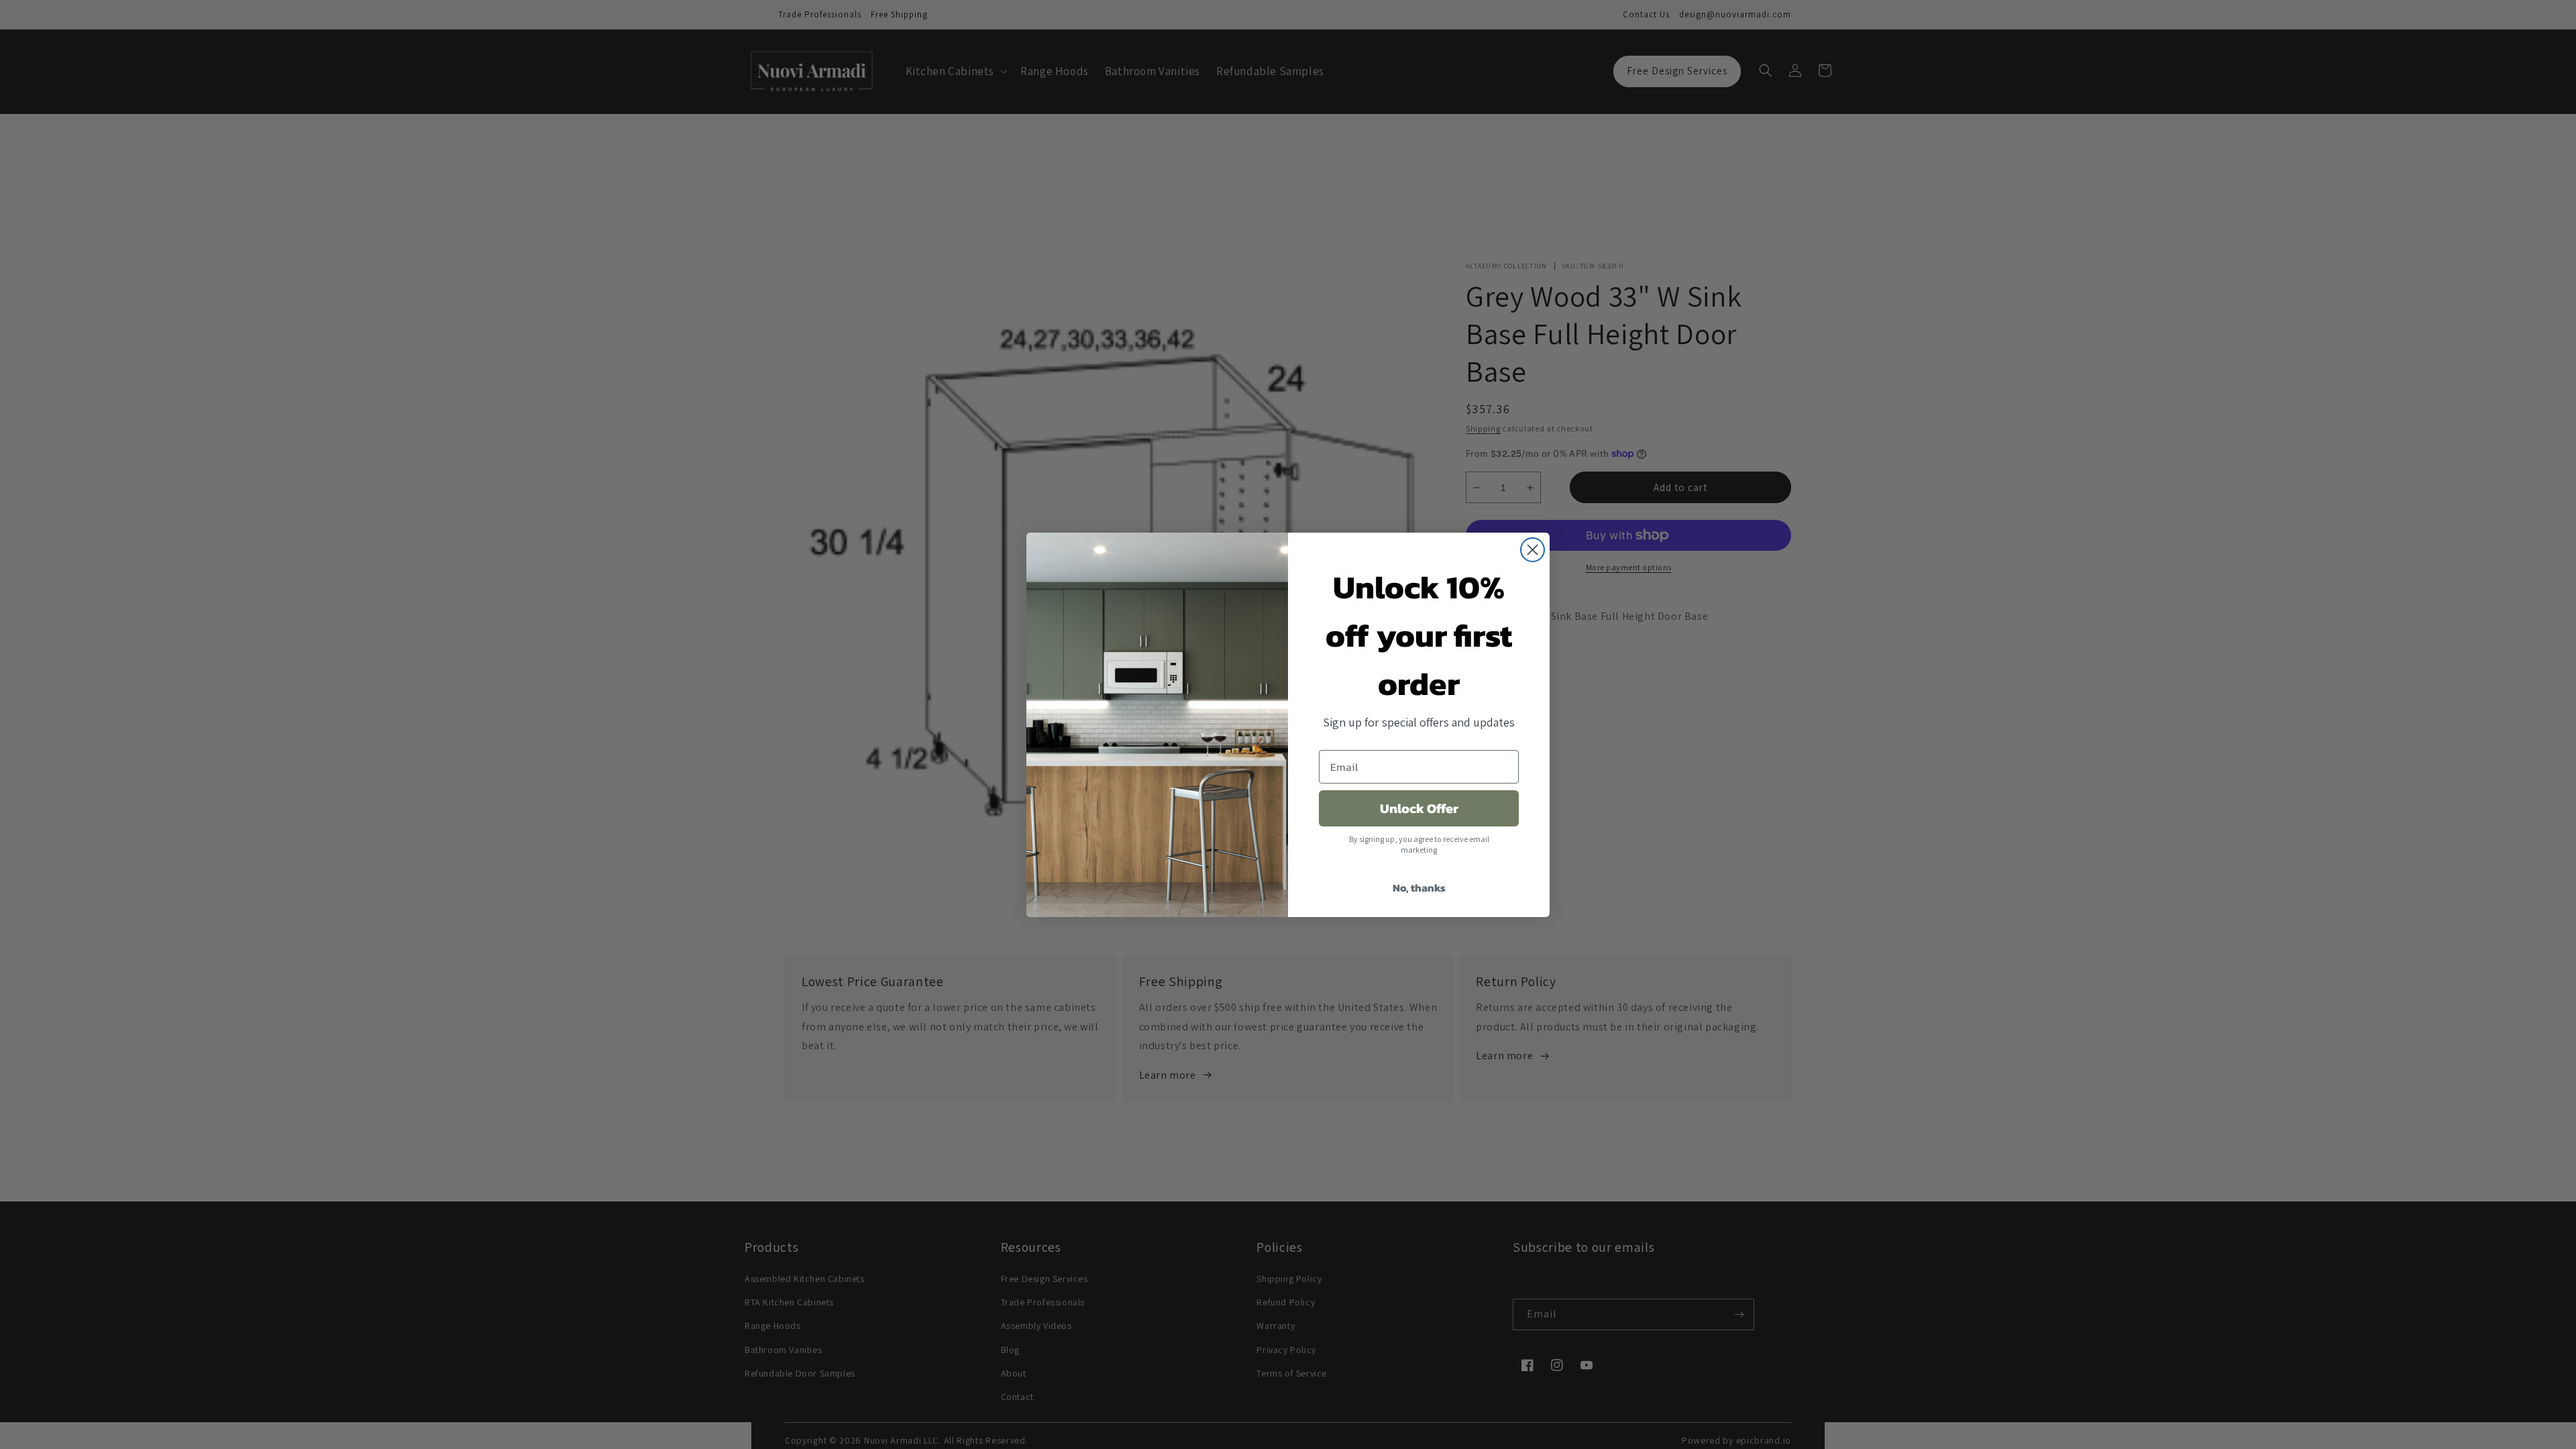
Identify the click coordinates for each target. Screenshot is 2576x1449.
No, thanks (1419, 888)
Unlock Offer (1419, 808)
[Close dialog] (1533, 550)
